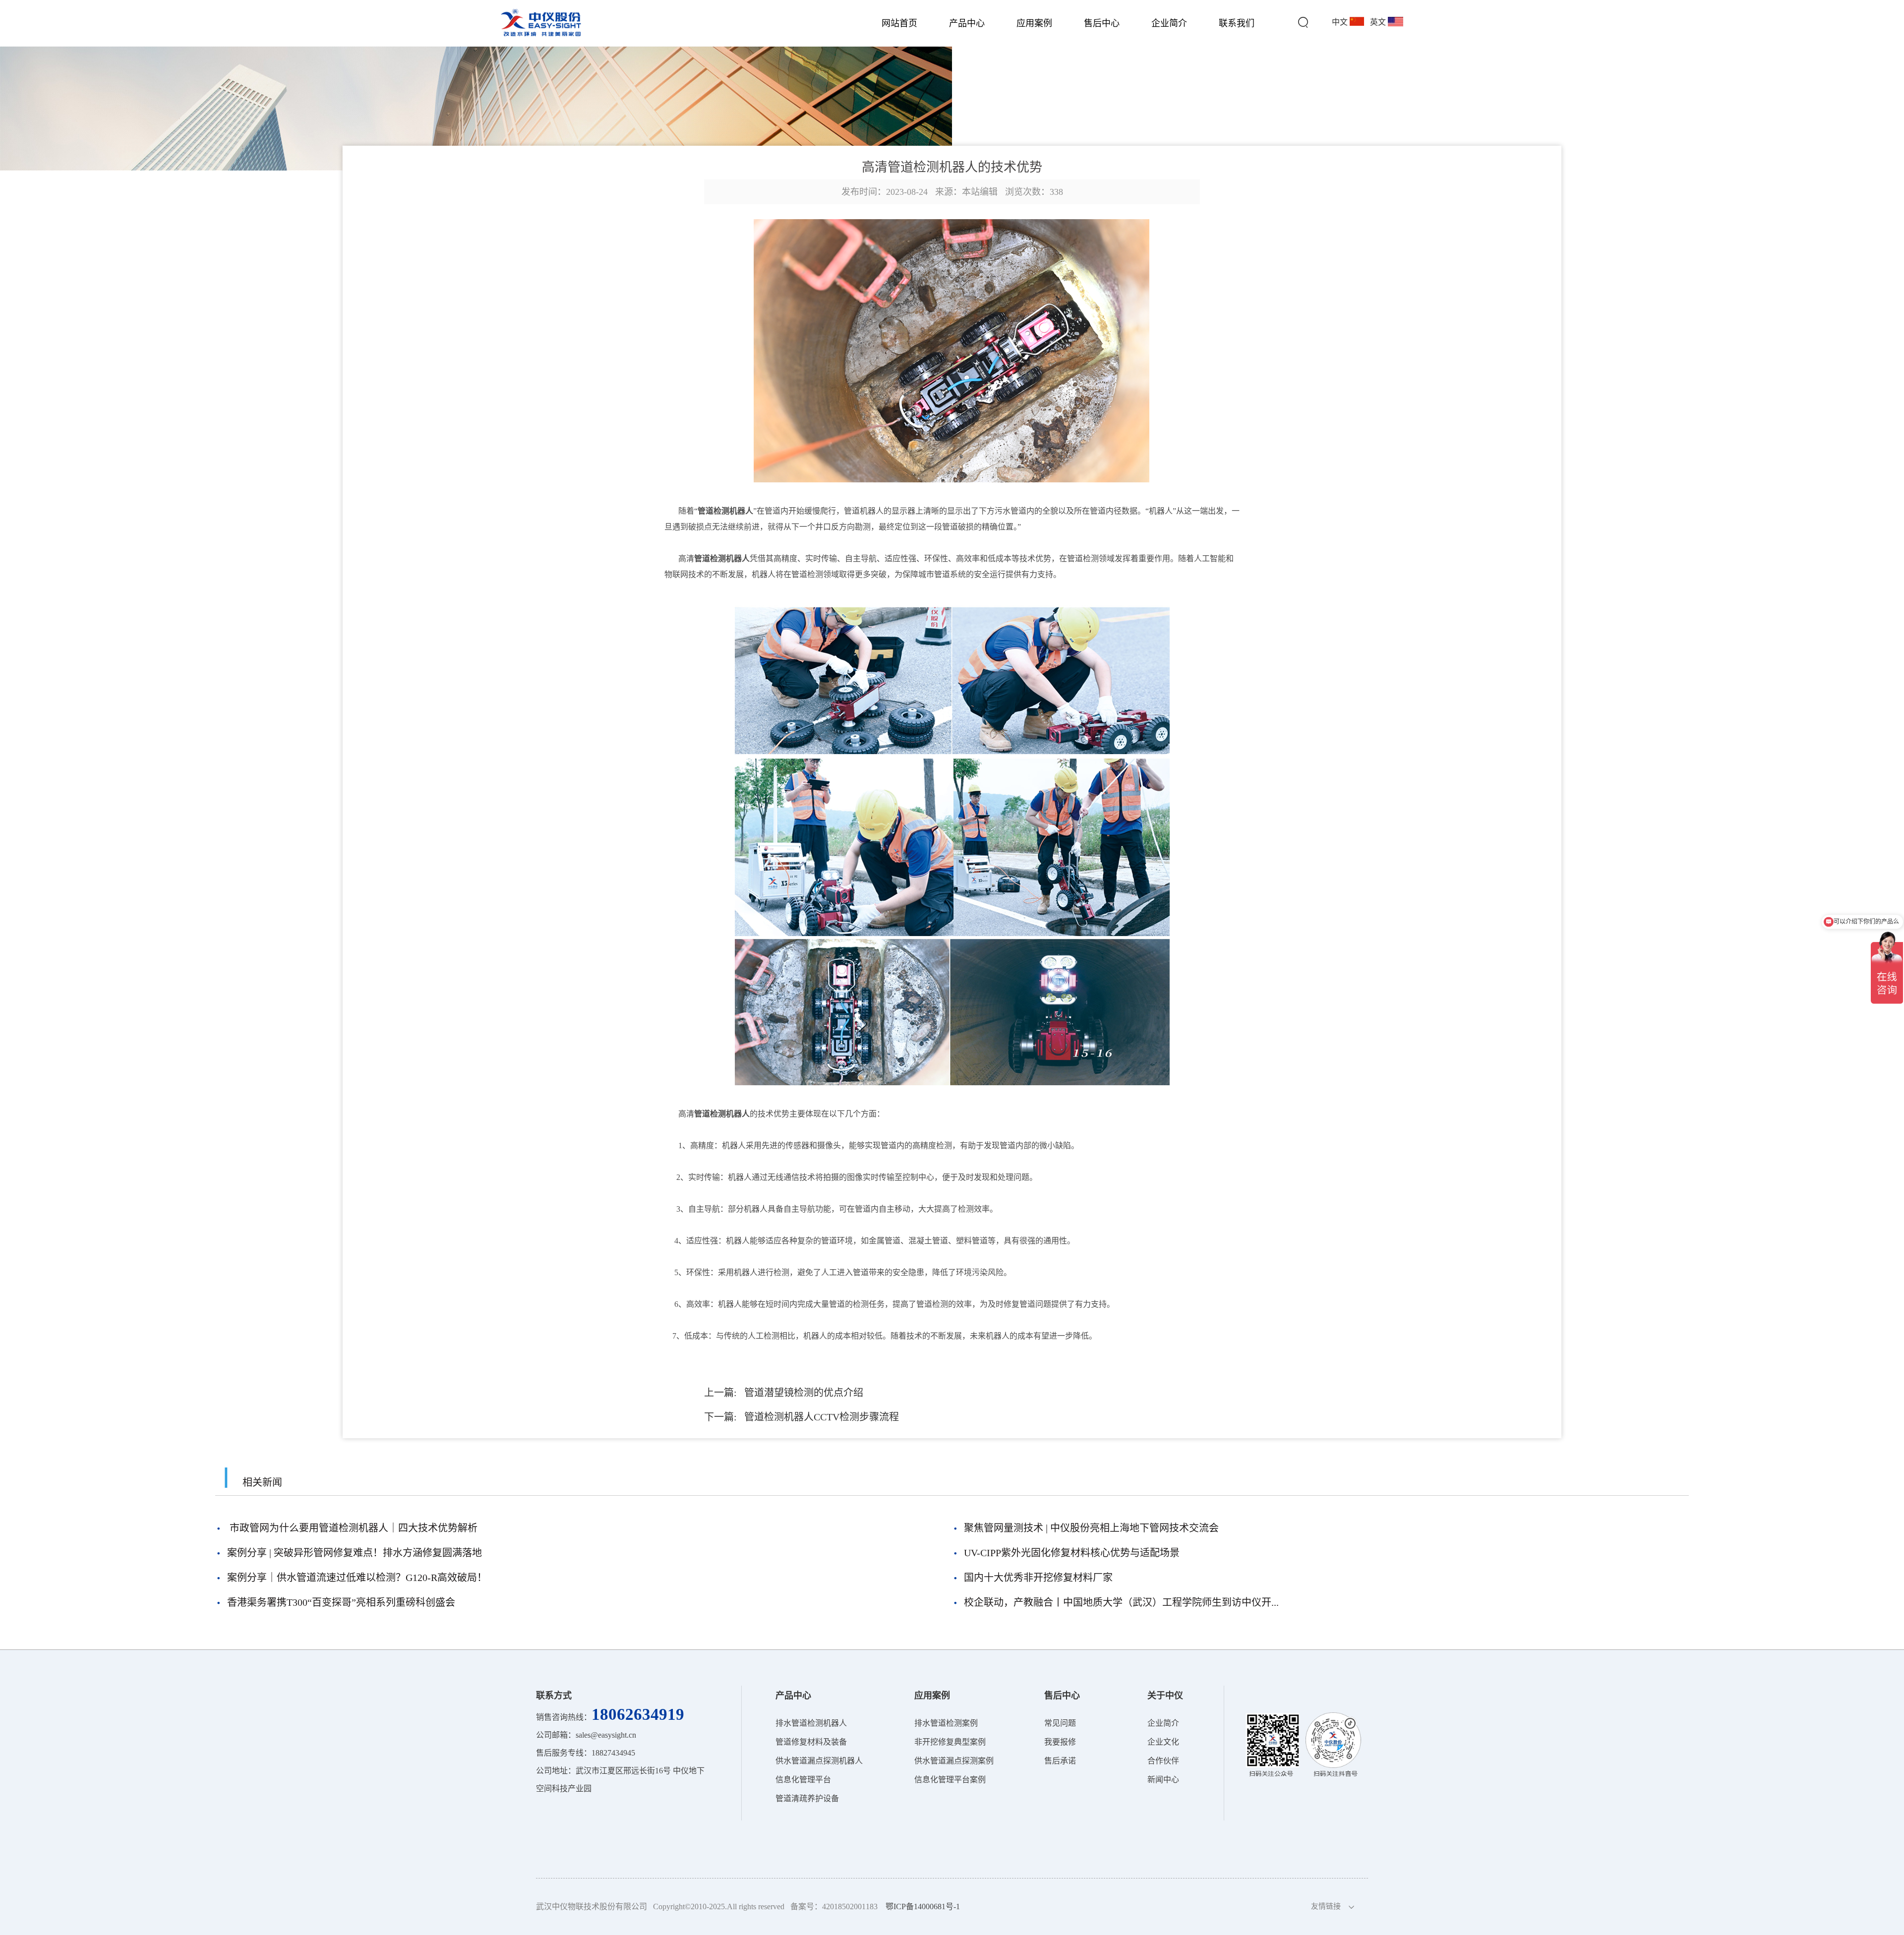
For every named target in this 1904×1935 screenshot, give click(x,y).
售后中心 (1102, 23)
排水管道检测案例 (946, 1723)
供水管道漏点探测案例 (954, 1761)
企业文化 (1163, 1742)
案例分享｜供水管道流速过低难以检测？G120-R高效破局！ (357, 1578)
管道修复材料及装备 (811, 1742)
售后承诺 (1060, 1761)
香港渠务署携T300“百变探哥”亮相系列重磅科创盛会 (341, 1602)
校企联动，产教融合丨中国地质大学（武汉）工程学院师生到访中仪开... (1121, 1602)
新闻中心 (1163, 1780)
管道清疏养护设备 (807, 1798)
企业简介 (1169, 23)
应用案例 (1034, 23)
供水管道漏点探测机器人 (819, 1761)
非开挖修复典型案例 (950, 1742)
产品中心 (967, 23)
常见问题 (1060, 1723)
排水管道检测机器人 (811, 1723)
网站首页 (899, 23)
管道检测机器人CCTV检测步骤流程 (822, 1417)
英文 (1379, 22)
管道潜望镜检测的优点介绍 (804, 1393)
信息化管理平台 (803, 1780)
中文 (1341, 22)
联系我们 (1237, 23)
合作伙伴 (1163, 1761)
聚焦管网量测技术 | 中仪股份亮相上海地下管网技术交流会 (1091, 1528)
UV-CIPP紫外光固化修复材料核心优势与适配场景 (1072, 1553)
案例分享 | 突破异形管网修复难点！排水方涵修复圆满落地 (355, 1553)
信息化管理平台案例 (950, 1780)
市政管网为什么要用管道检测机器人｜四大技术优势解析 (352, 1528)
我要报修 (1060, 1742)
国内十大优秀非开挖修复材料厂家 (1038, 1578)
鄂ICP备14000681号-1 (923, 1906)
